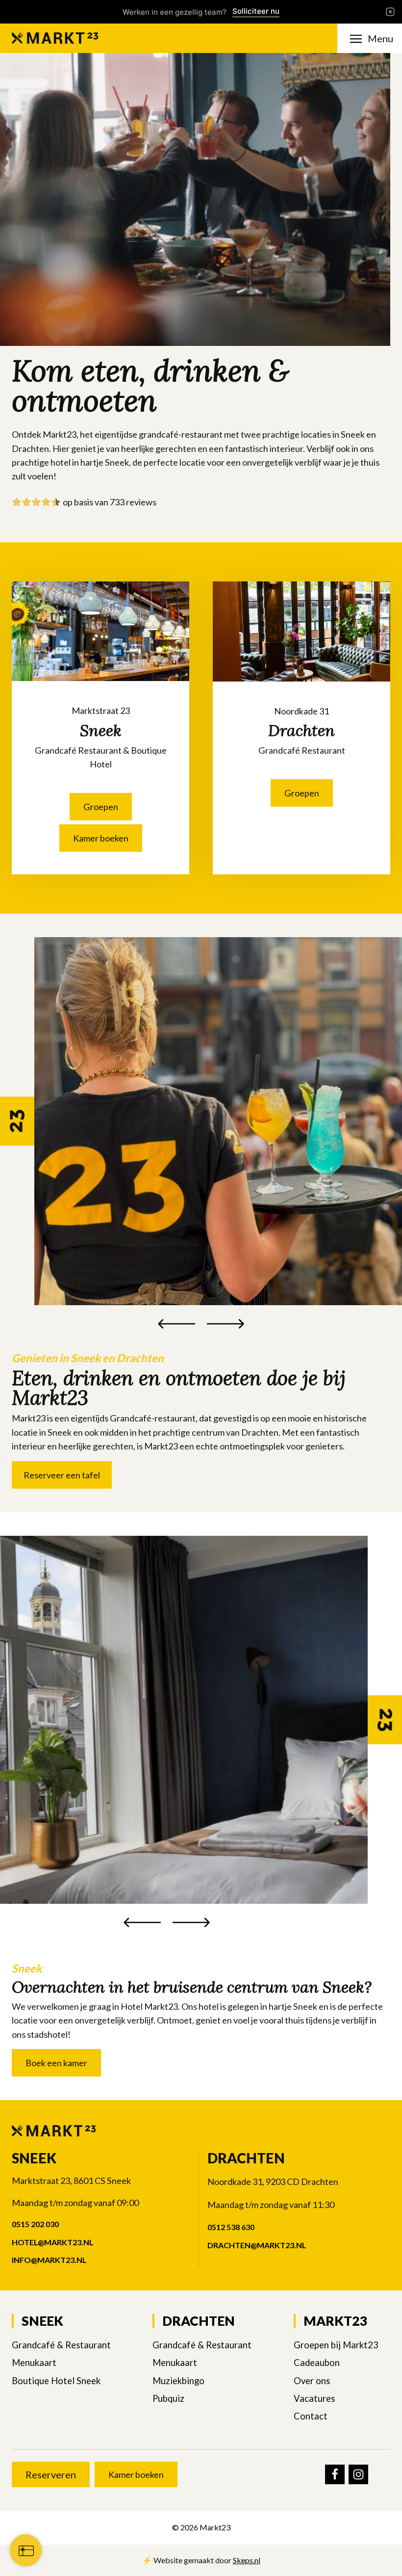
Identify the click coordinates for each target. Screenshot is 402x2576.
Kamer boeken (101, 838)
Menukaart (34, 2363)
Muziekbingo (178, 2381)
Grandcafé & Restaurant (61, 2345)
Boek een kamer (56, 2063)
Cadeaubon (317, 2363)
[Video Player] (195, 199)
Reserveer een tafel (62, 1475)
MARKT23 (335, 2321)
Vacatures (314, 2398)
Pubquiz (168, 2398)
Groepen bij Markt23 (336, 2345)
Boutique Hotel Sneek (56, 2381)
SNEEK (42, 2321)
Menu (380, 38)
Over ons (312, 2381)
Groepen (101, 807)
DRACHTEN (199, 2321)
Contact (311, 2416)
